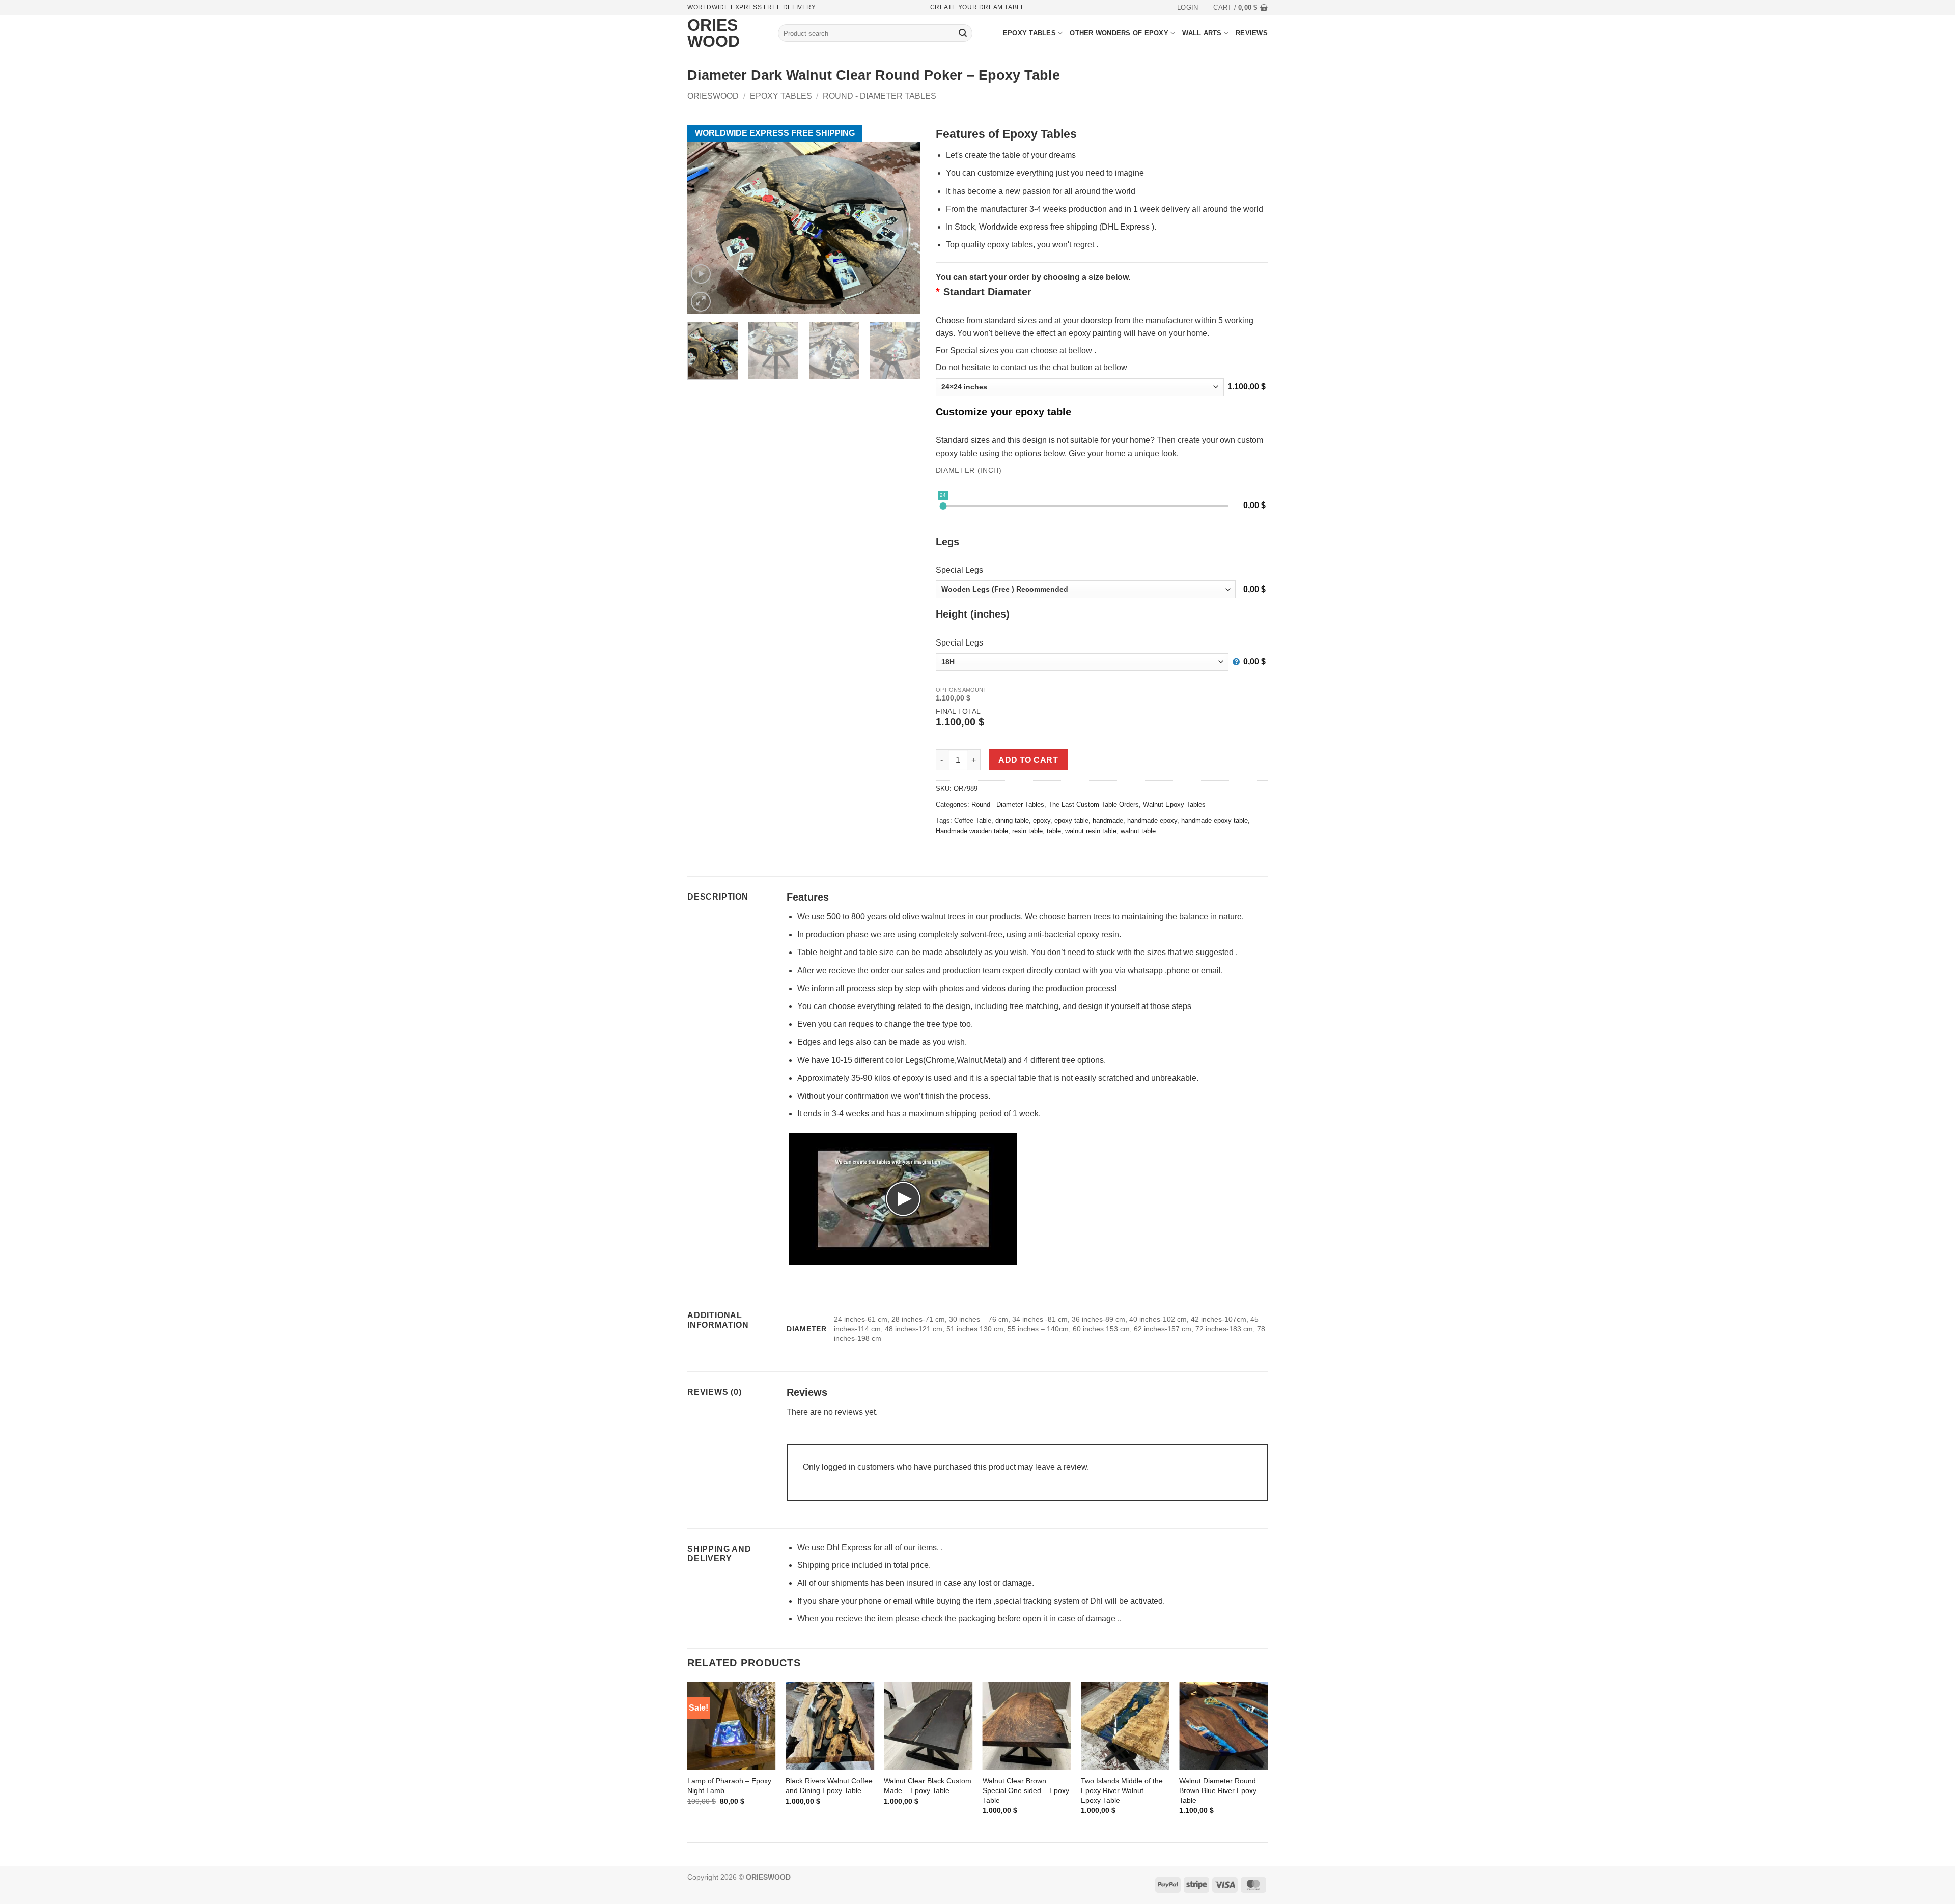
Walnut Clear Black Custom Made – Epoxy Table (928, 1786)
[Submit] (963, 33)
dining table (1012, 820)
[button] (1188, 8)
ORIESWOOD (713, 96)
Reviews (1252, 33)
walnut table (1138, 831)
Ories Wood (703, 33)
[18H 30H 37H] (1088, 662)
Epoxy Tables (1029, 33)
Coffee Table (973, 820)
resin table (1027, 831)
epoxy (1042, 820)
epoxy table (1071, 820)
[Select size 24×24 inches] (1080, 387)
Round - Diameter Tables (879, 96)
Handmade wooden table (972, 831)
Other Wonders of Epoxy (1119, 33)
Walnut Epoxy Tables (1174, 805)
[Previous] (688, 1757)
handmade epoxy (1152, 820)
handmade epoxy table (1214, 820)
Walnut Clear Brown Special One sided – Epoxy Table (1026, 1790)
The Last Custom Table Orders (1094, 805)
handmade (1108, 820)
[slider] (943, 506)
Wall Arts (1202, 33)
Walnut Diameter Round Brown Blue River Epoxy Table (1218, 1790)
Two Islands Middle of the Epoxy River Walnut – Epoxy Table (1122, 1790)
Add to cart (1028, 760)
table (1054, 831)
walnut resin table (1091, 831)
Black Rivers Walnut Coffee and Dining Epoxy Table (829, 1786)
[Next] (908, 355)
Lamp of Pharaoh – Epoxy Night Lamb (729, 1786)
